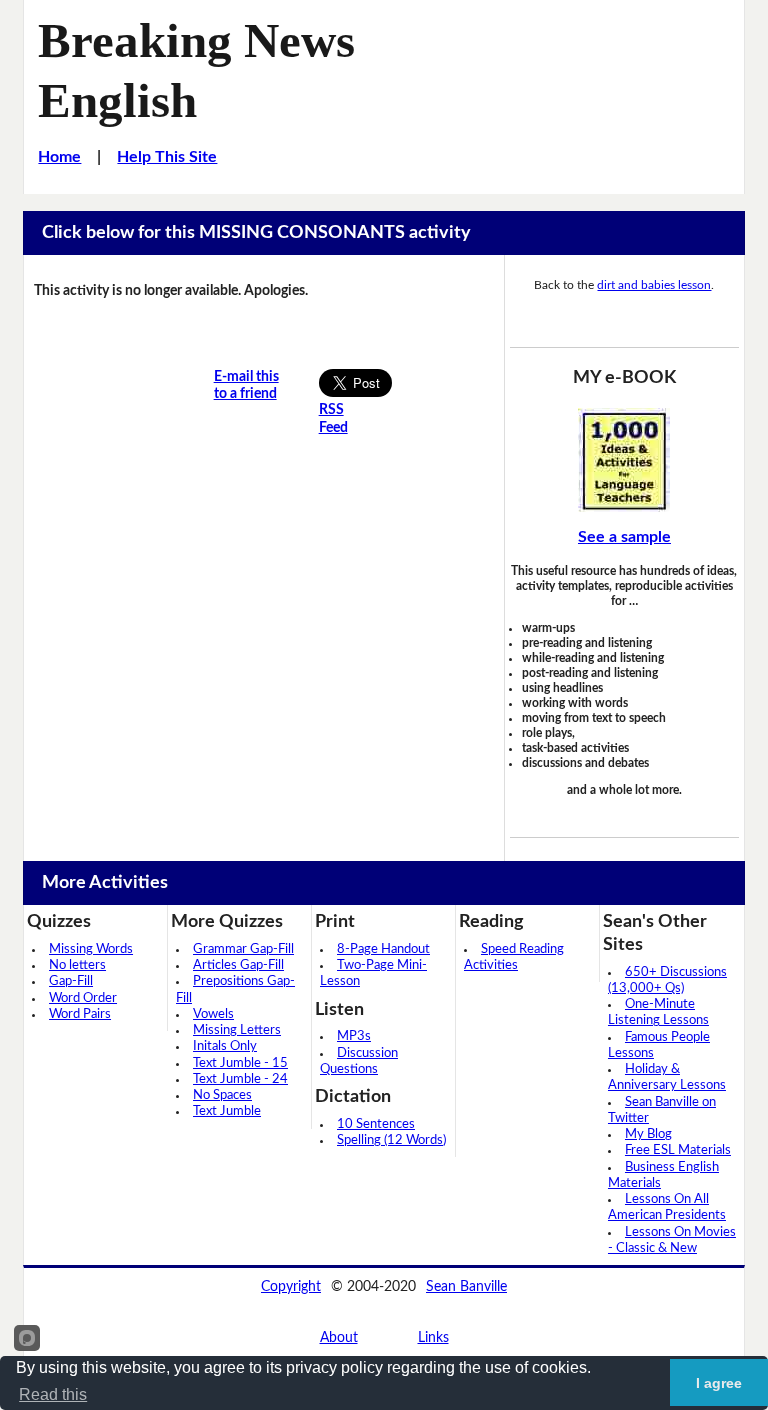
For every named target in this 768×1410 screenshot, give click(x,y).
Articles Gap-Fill (238, 965)
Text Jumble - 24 (240, 1079)
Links (433, 1338)
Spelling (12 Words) (391, 1140)
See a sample (624, 537)
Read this (53, 1394)
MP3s (354, 1036)
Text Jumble (227, 1111)
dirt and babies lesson (654, 285)
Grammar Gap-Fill (243, 949)
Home (59, 157)
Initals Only (225, 1046)
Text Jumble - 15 (240, 1063)
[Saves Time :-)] (624, 460)
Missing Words (91, 949)
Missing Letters (237, 1030)
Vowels (213, 1014)
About (339, 1338)
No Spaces (222, 1095)
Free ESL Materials (678, 1150)
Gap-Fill (71, 981)
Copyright (291, 1287)
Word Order (83, 998)
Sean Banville (466, 1287)
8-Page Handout (383, 949)
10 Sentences (376, 1124)
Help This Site (167, 157)
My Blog (648, 1134)
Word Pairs (80, 1014)
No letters (77, 965)
